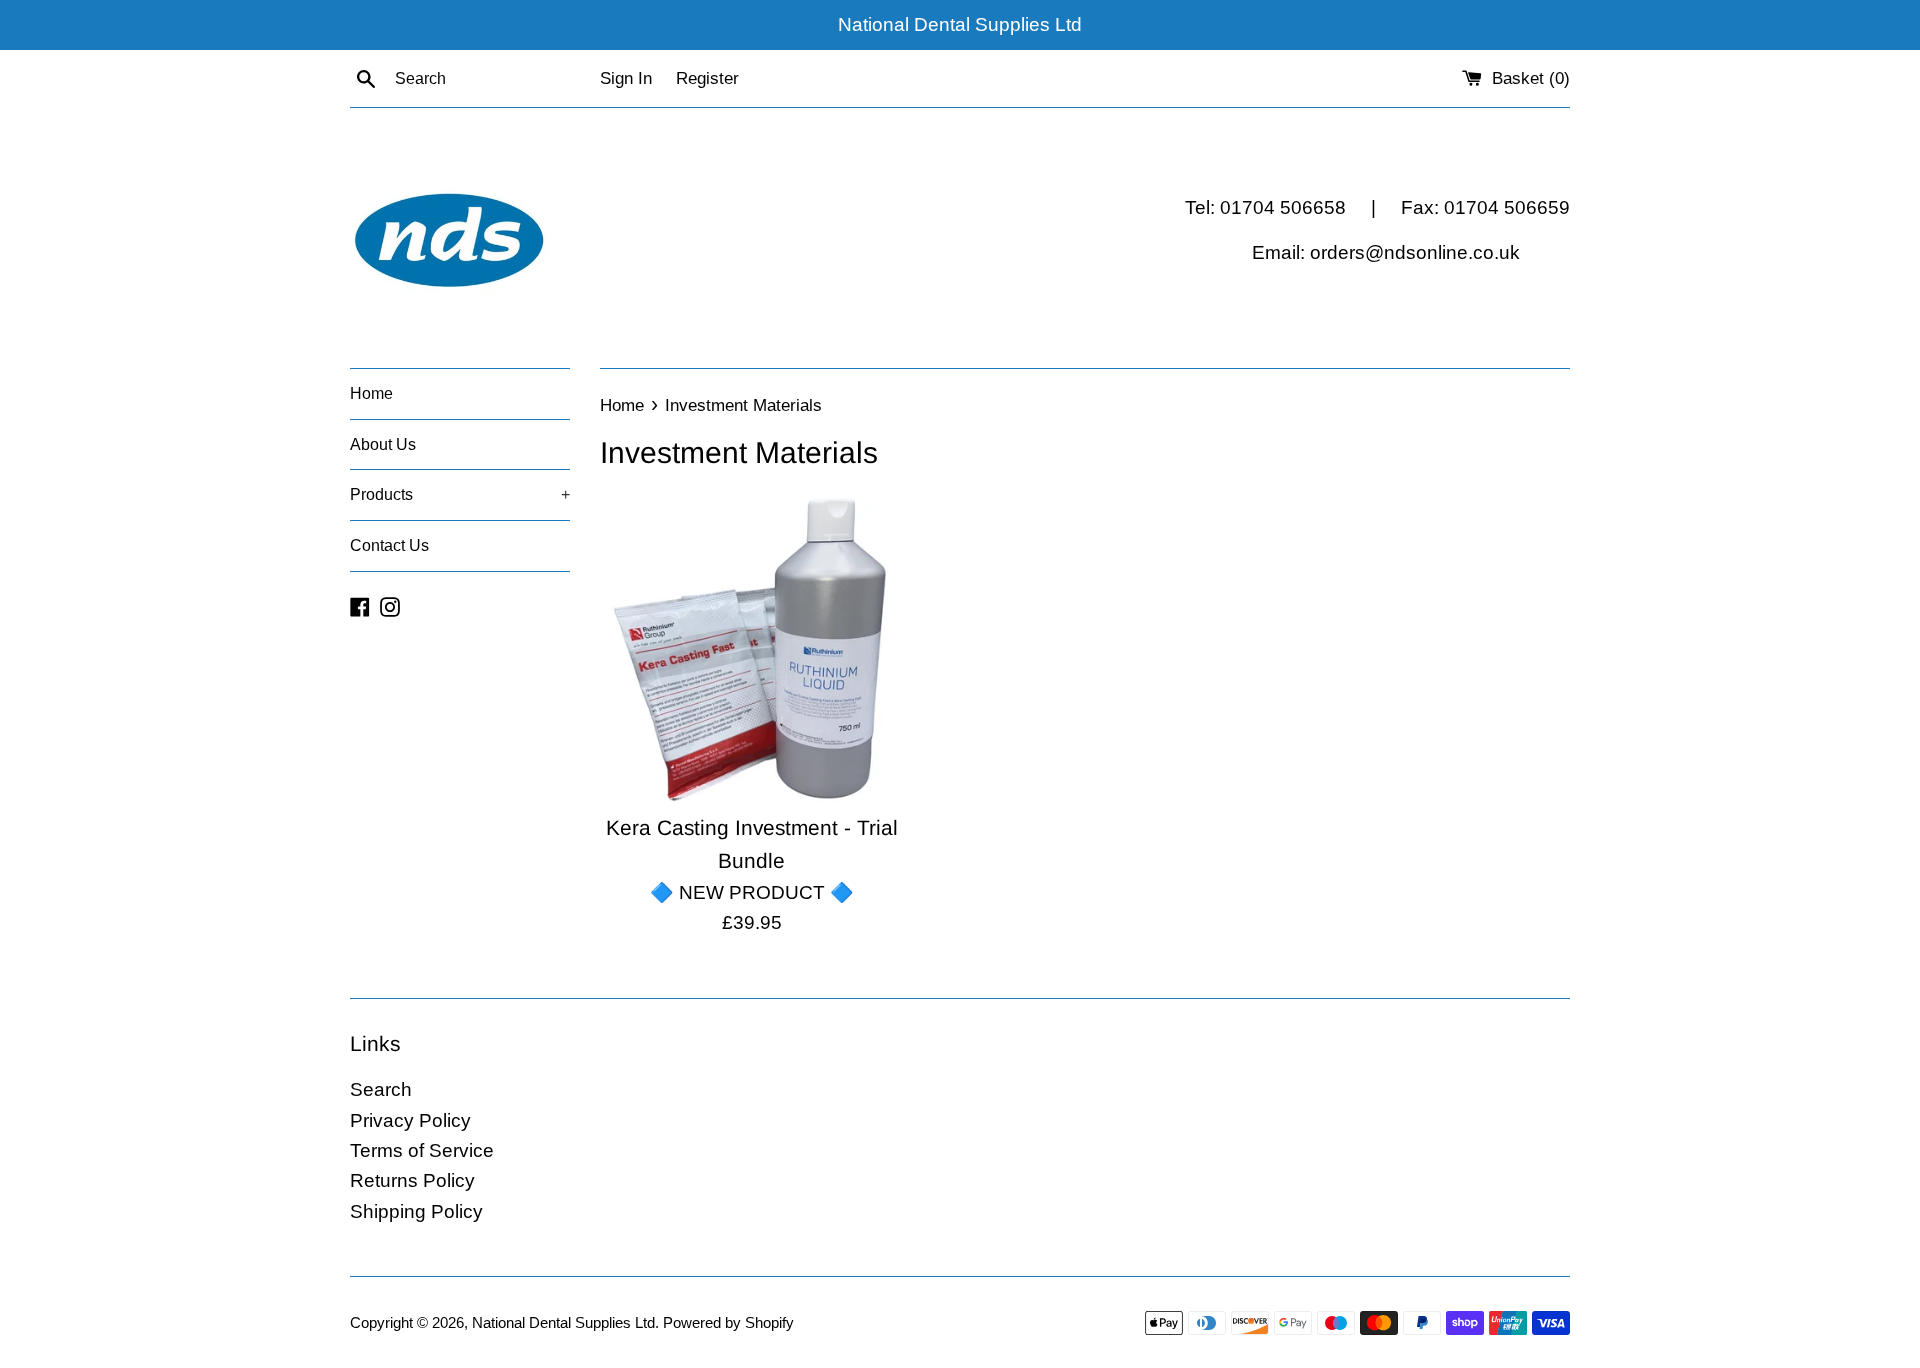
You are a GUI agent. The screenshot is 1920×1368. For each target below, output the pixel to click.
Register (707, 78)
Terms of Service (422, 1150)
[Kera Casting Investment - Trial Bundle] (751, 648)
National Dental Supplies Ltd (563, 1322)
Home (371, 393)
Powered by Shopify (728, 1322)
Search (381, 1089)
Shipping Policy (416, 1211)
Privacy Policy (410, 1120)
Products (460, 494)
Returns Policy (412, 1180)
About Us (383, 444)
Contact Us (389, 545)
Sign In (626, 78)
